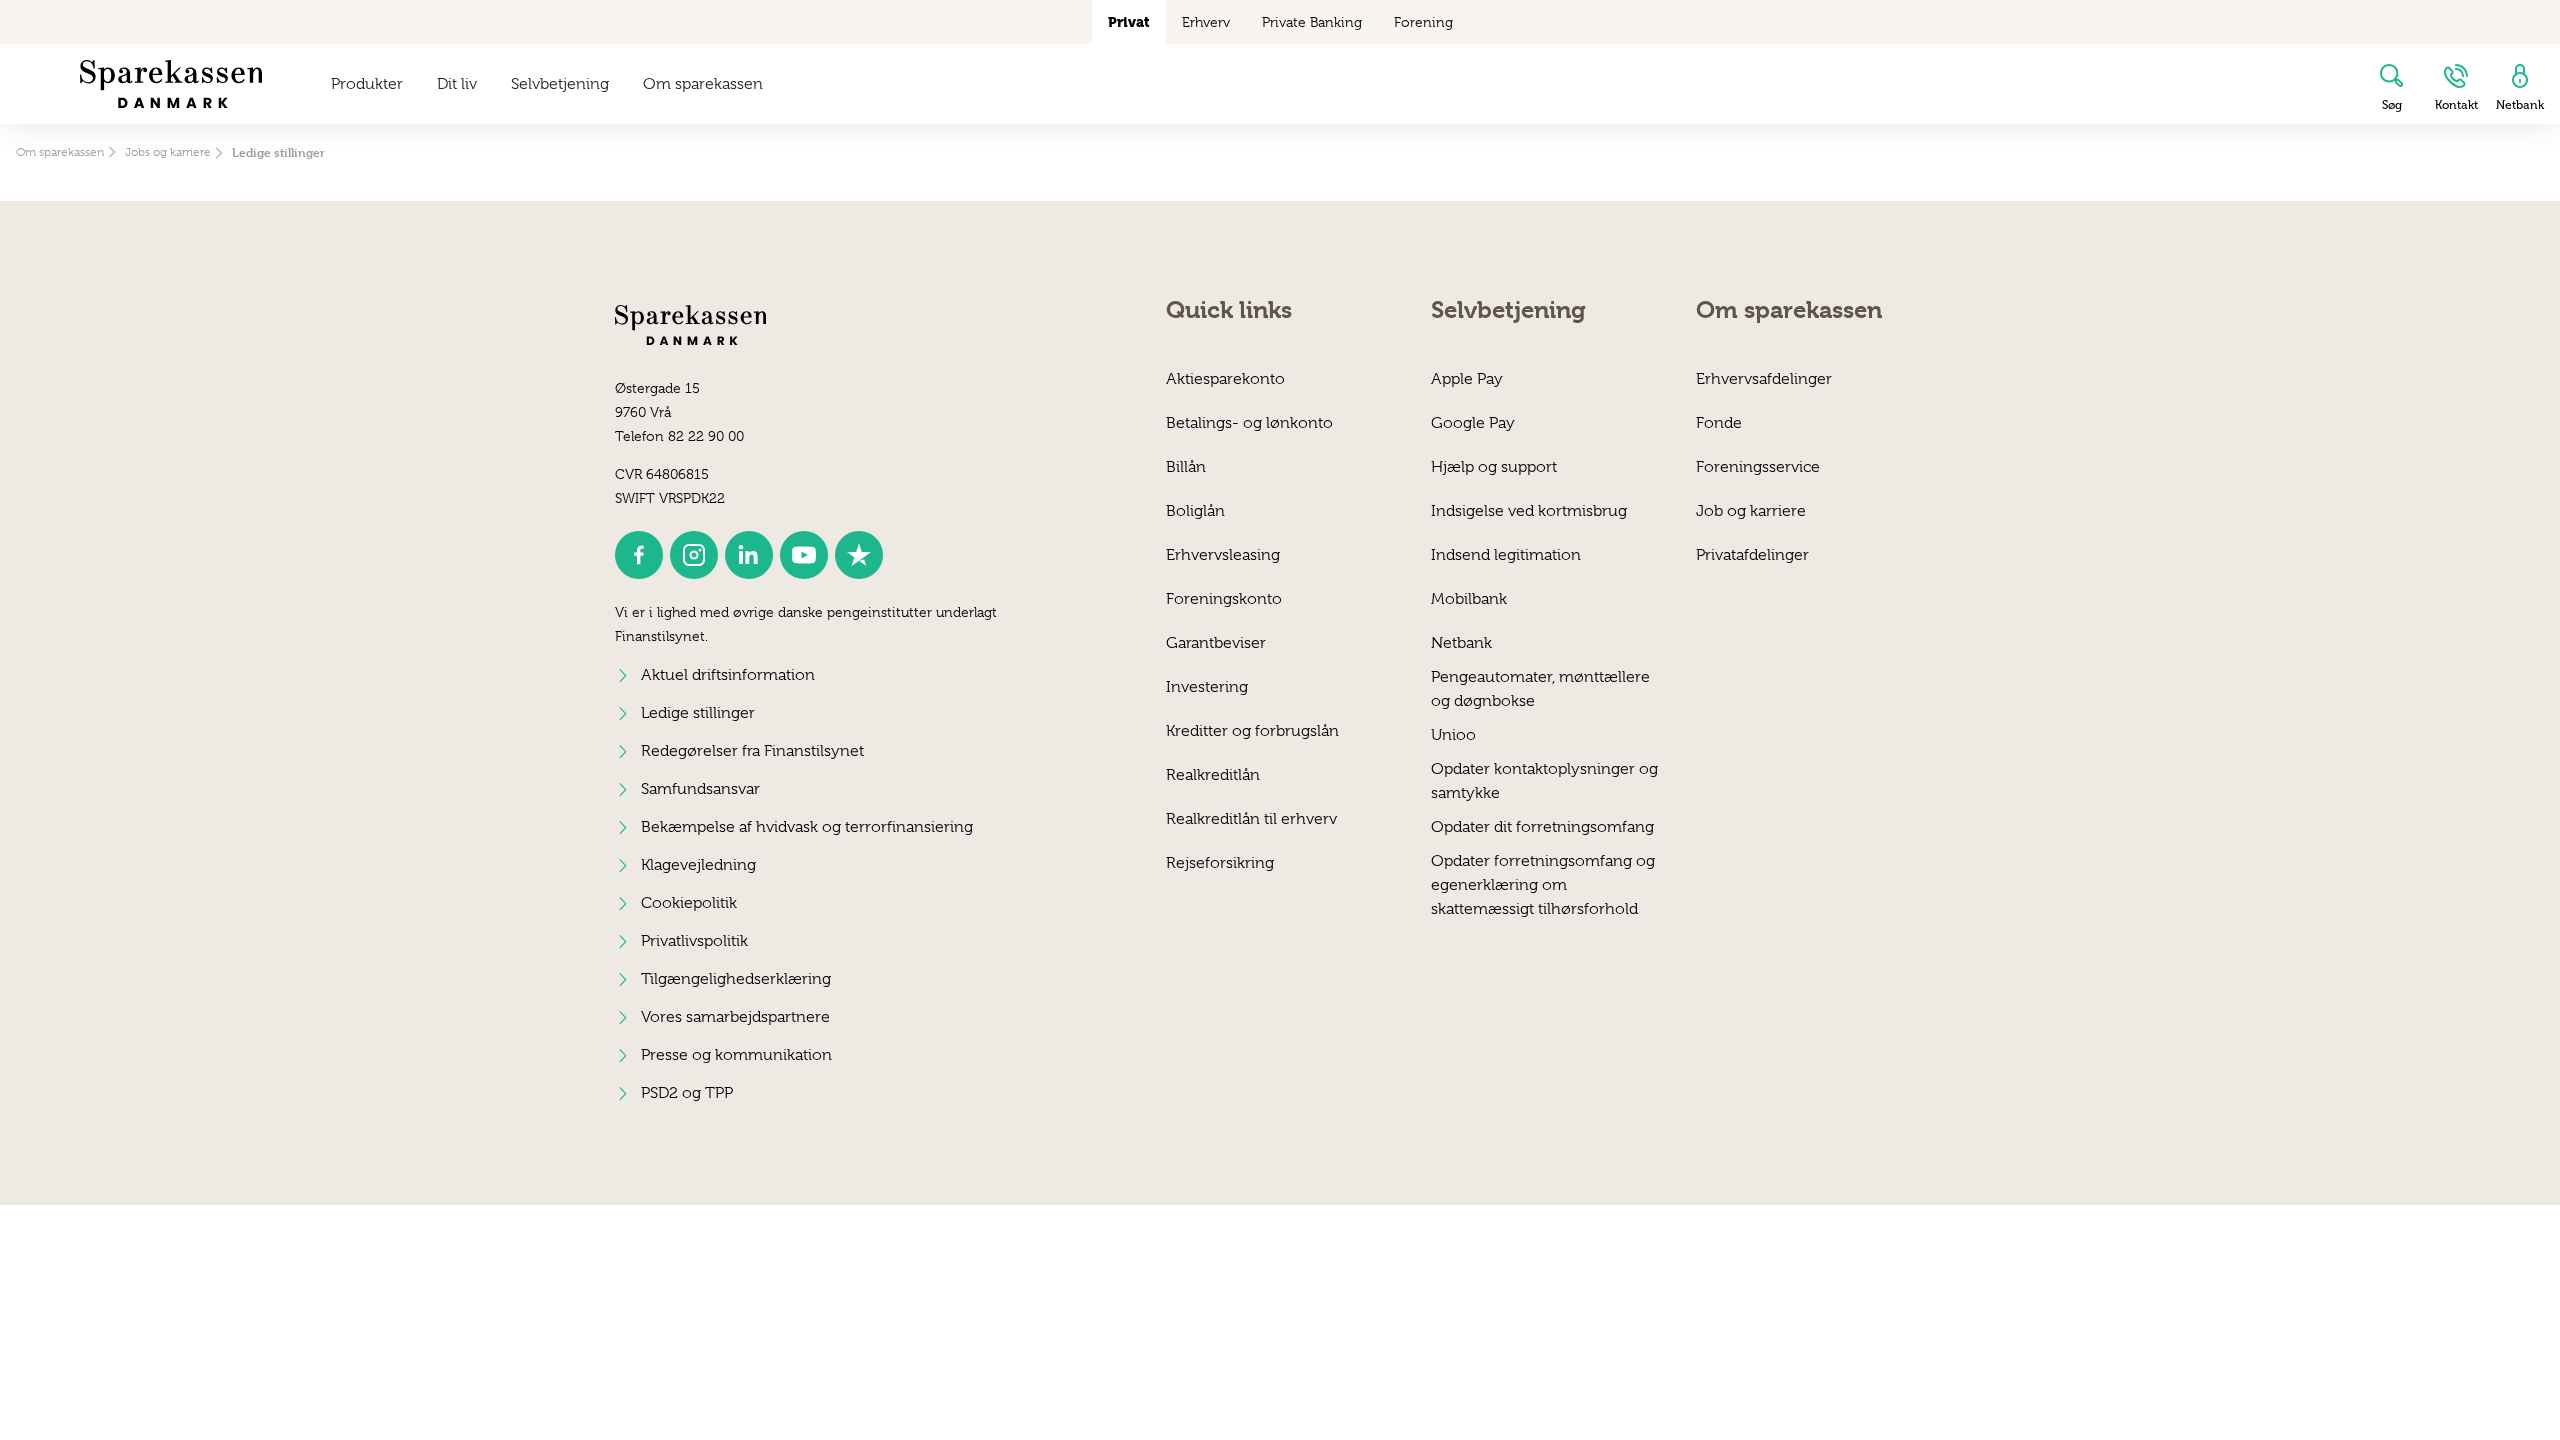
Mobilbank (1469, 599)
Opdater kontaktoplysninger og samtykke (1544, 780)
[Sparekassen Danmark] (171, 84)
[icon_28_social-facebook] (639, 555)
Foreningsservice (1758, 467)
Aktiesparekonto (1225, 379)
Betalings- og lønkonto (1249, 423)
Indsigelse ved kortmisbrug (1529, 511)
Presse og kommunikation (736, 1055)
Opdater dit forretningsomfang (1542, 827)
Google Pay (1473, 423)
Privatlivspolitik (694, 941)
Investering (1207, 687)
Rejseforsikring (1220, 863)
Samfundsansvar (700, 789)
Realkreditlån (1213, 775)
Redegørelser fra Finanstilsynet (752, 751)
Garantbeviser (1216, 643)
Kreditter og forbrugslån (1252, 731)
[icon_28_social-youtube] (804, 555)
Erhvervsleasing (1223, 555)
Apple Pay (1467, 379)
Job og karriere (1751, 511)
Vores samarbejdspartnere (735, 1017)
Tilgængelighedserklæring (736, 979)
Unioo (1453, 735)
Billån (1186, 467)
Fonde (1719, 423)
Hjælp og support (1494, 467)
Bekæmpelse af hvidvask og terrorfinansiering (807, 827)
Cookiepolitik (689, 903)
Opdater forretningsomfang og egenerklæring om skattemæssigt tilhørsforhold (1543, 872)
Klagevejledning (698, 865)
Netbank (1461, 643)
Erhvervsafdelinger (1764, 379)
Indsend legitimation (1506, 555)
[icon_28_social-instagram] (694, 555)
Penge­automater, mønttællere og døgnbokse (1540, 688)
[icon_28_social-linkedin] (749, 555)
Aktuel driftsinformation (728, 675)
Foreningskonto (1224, 599)
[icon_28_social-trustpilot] (859, 555)
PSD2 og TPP (687, 1093)
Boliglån (1195, 511)
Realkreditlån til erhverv (1251, 819)
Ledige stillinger (698, 713)
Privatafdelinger (1752, 555)
